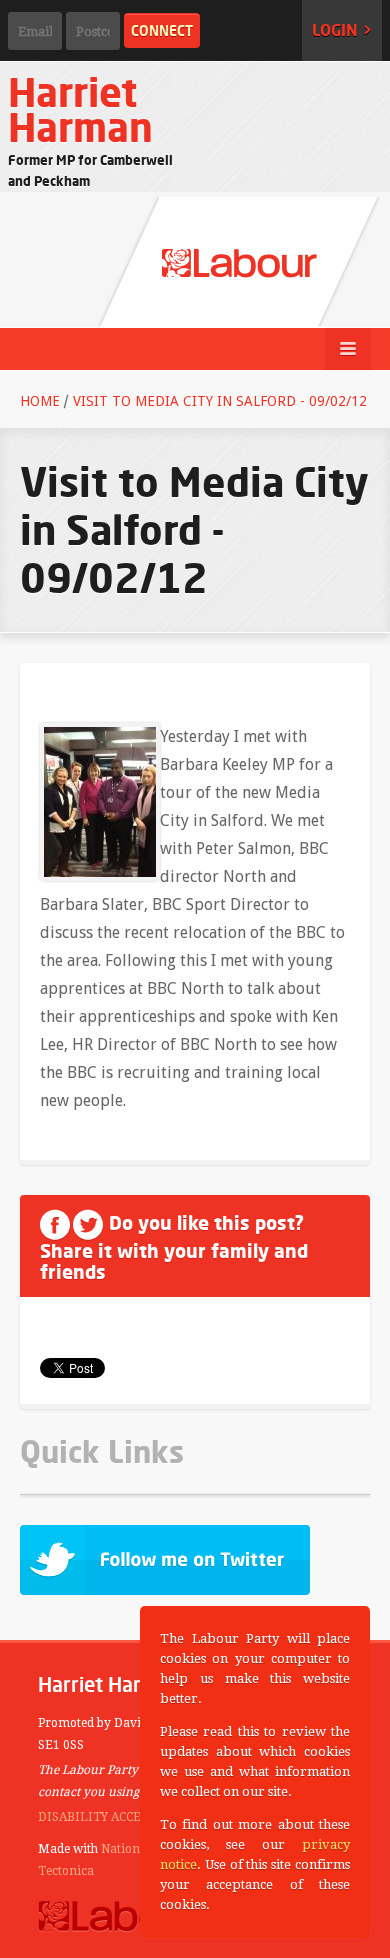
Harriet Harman (80, 109)
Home (40, 401)
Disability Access (96, 1817)
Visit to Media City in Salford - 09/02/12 (220, 401)
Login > (342, 30)
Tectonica (66, 1871)
